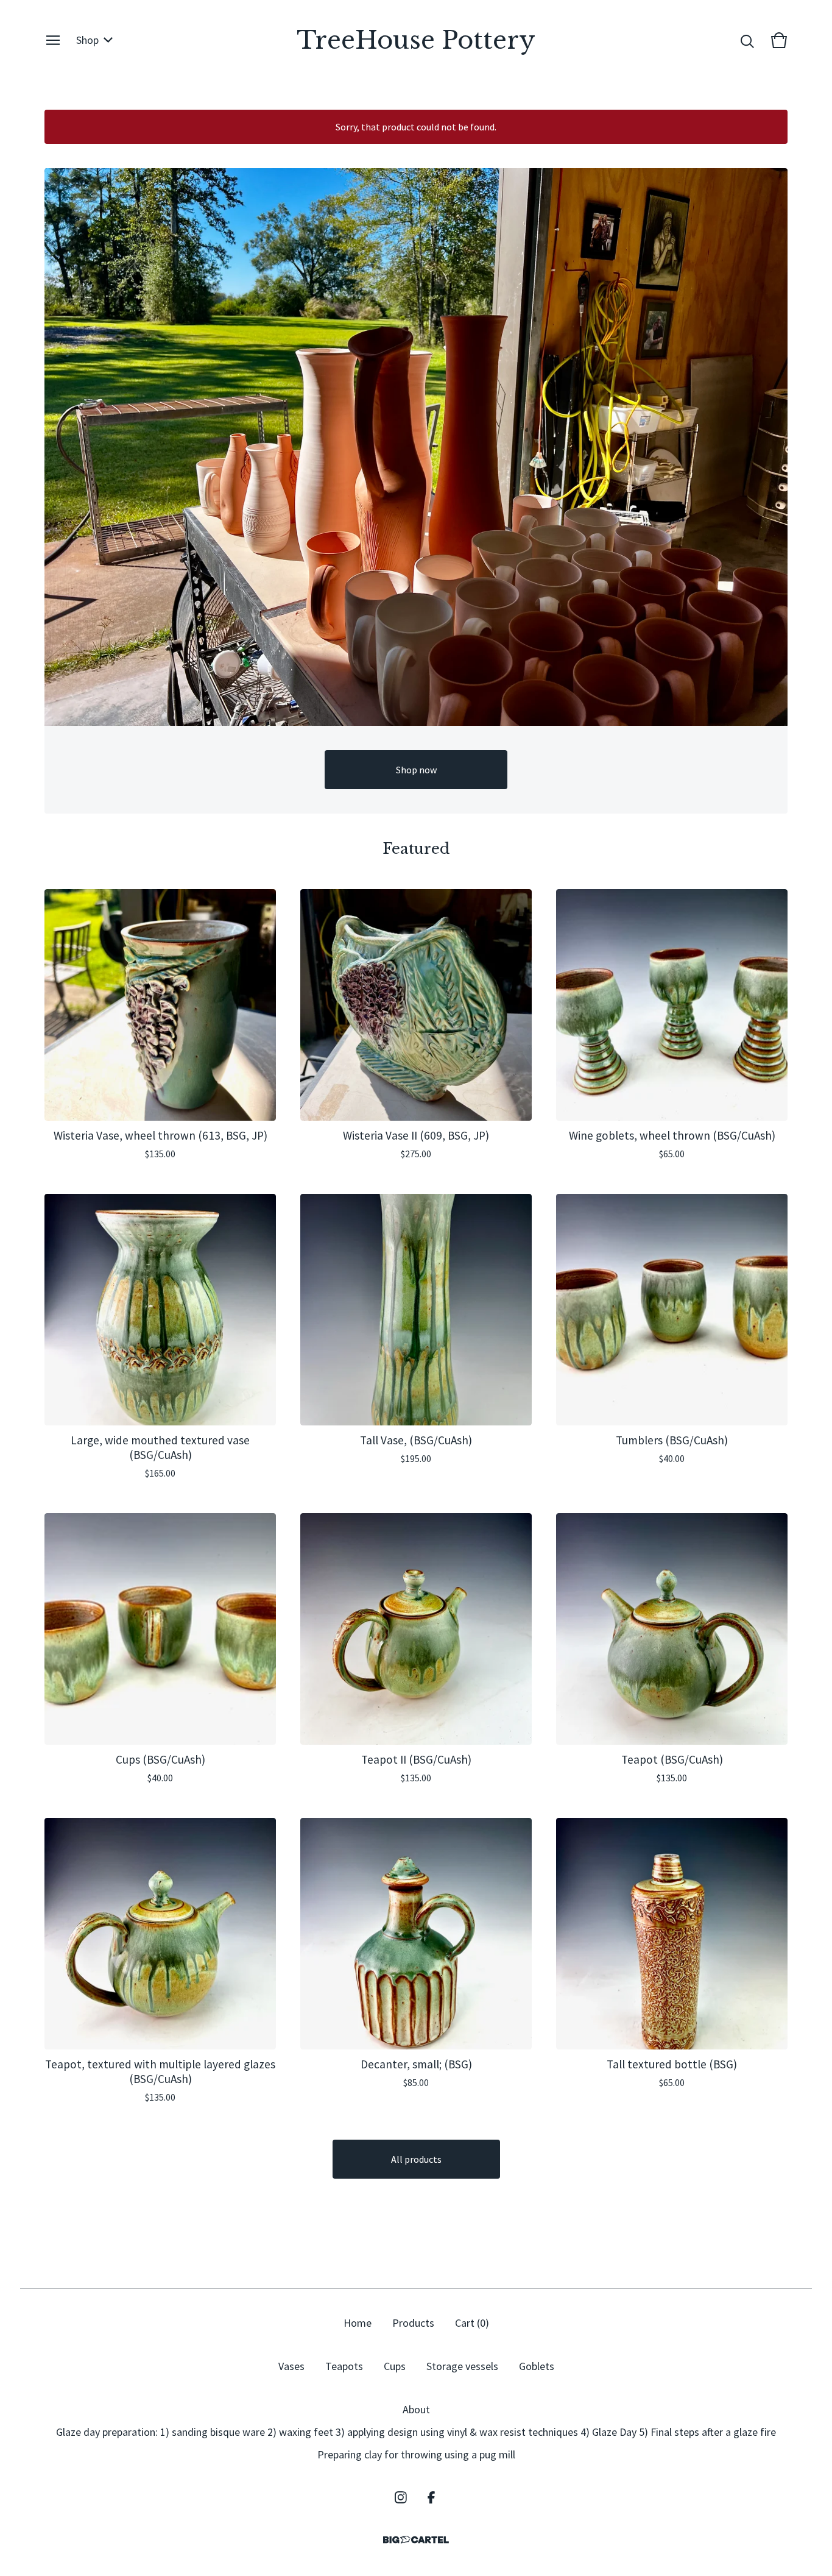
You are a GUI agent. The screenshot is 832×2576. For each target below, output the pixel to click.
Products (413, 2323)
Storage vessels (462, 2366)
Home (358, 2323)
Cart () (472, 2323)
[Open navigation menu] (53, 40)
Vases (291, 2366)
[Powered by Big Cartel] (416, 2540)
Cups (395, 2366)
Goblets (537, 2366)
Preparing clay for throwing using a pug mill (416, 2454)
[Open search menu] (747, 40)
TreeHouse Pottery (416, 40)
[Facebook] (431, 2497)
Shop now (416, 770)
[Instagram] (401, 2497)
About (416, 2409)
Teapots (344, 2366)
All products (416, 2159)
